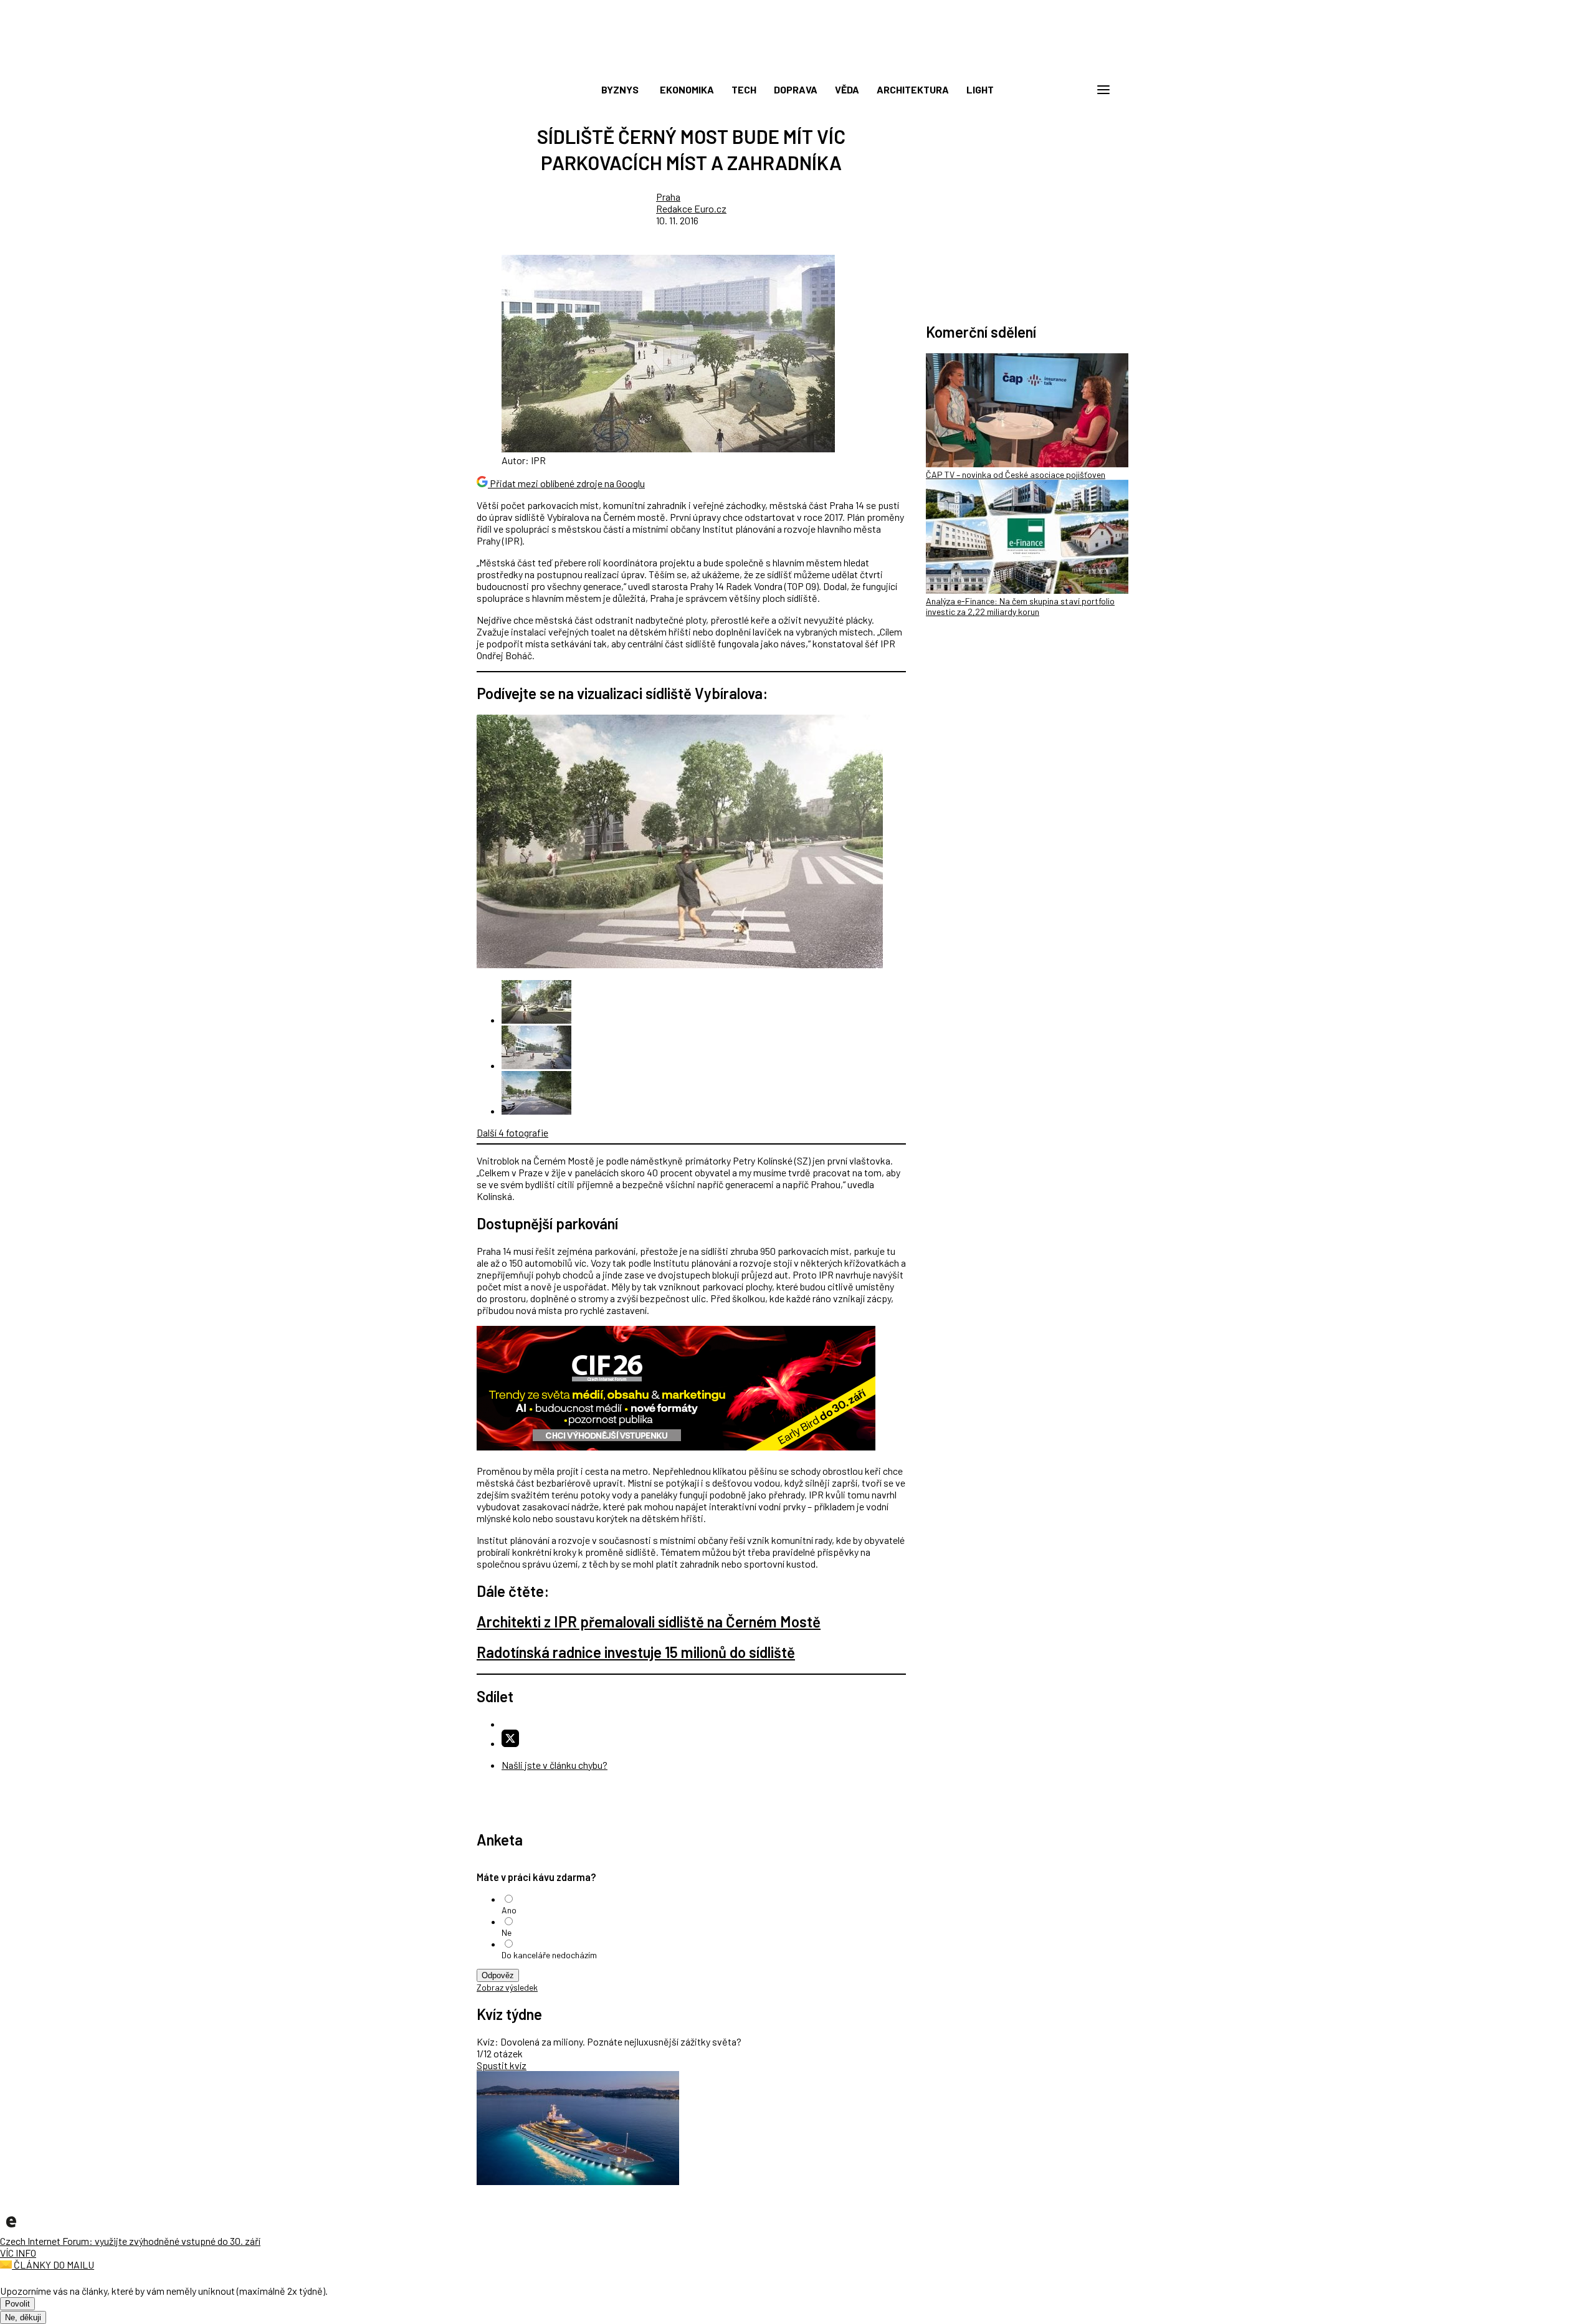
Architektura (913, 89)
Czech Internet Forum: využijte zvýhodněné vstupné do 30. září (130, 2241)
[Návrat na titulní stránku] (797, 62)
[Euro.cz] (11, 2229)
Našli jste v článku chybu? (555, 1765)
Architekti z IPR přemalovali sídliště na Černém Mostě (649, 1622)
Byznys (620, 89)
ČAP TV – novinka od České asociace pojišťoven (1016, 474)
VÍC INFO (18, 2253)
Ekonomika (687, 89)
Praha (668, 197)
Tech (744, 89)
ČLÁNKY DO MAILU (53, 2264)
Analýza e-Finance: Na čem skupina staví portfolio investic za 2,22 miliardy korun (1020, 606)
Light (980, 89)
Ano (509, 1910)
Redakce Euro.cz (691, 208)
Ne (507, 1932)
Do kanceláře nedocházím (549, 1955)
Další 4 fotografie (512, 1132)
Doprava (796, 89)
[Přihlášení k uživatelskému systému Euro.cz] (1044, 90)
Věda (847, 89)
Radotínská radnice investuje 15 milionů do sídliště (636, 1652)
